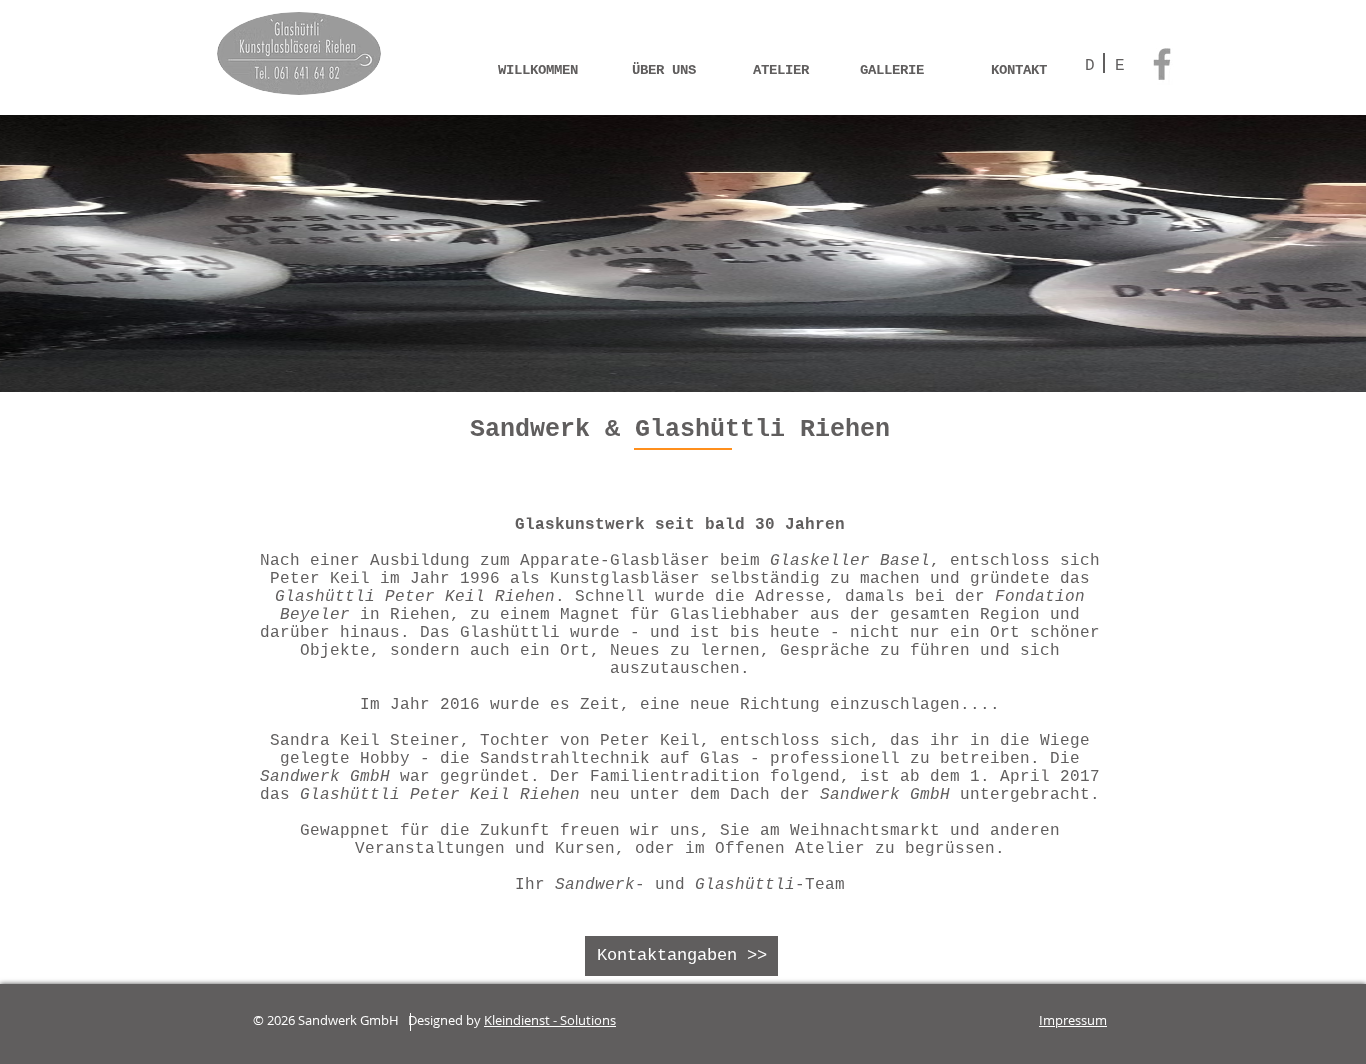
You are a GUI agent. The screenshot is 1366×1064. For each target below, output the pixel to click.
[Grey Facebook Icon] (1162, 64)
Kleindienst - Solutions (550, 1020)
